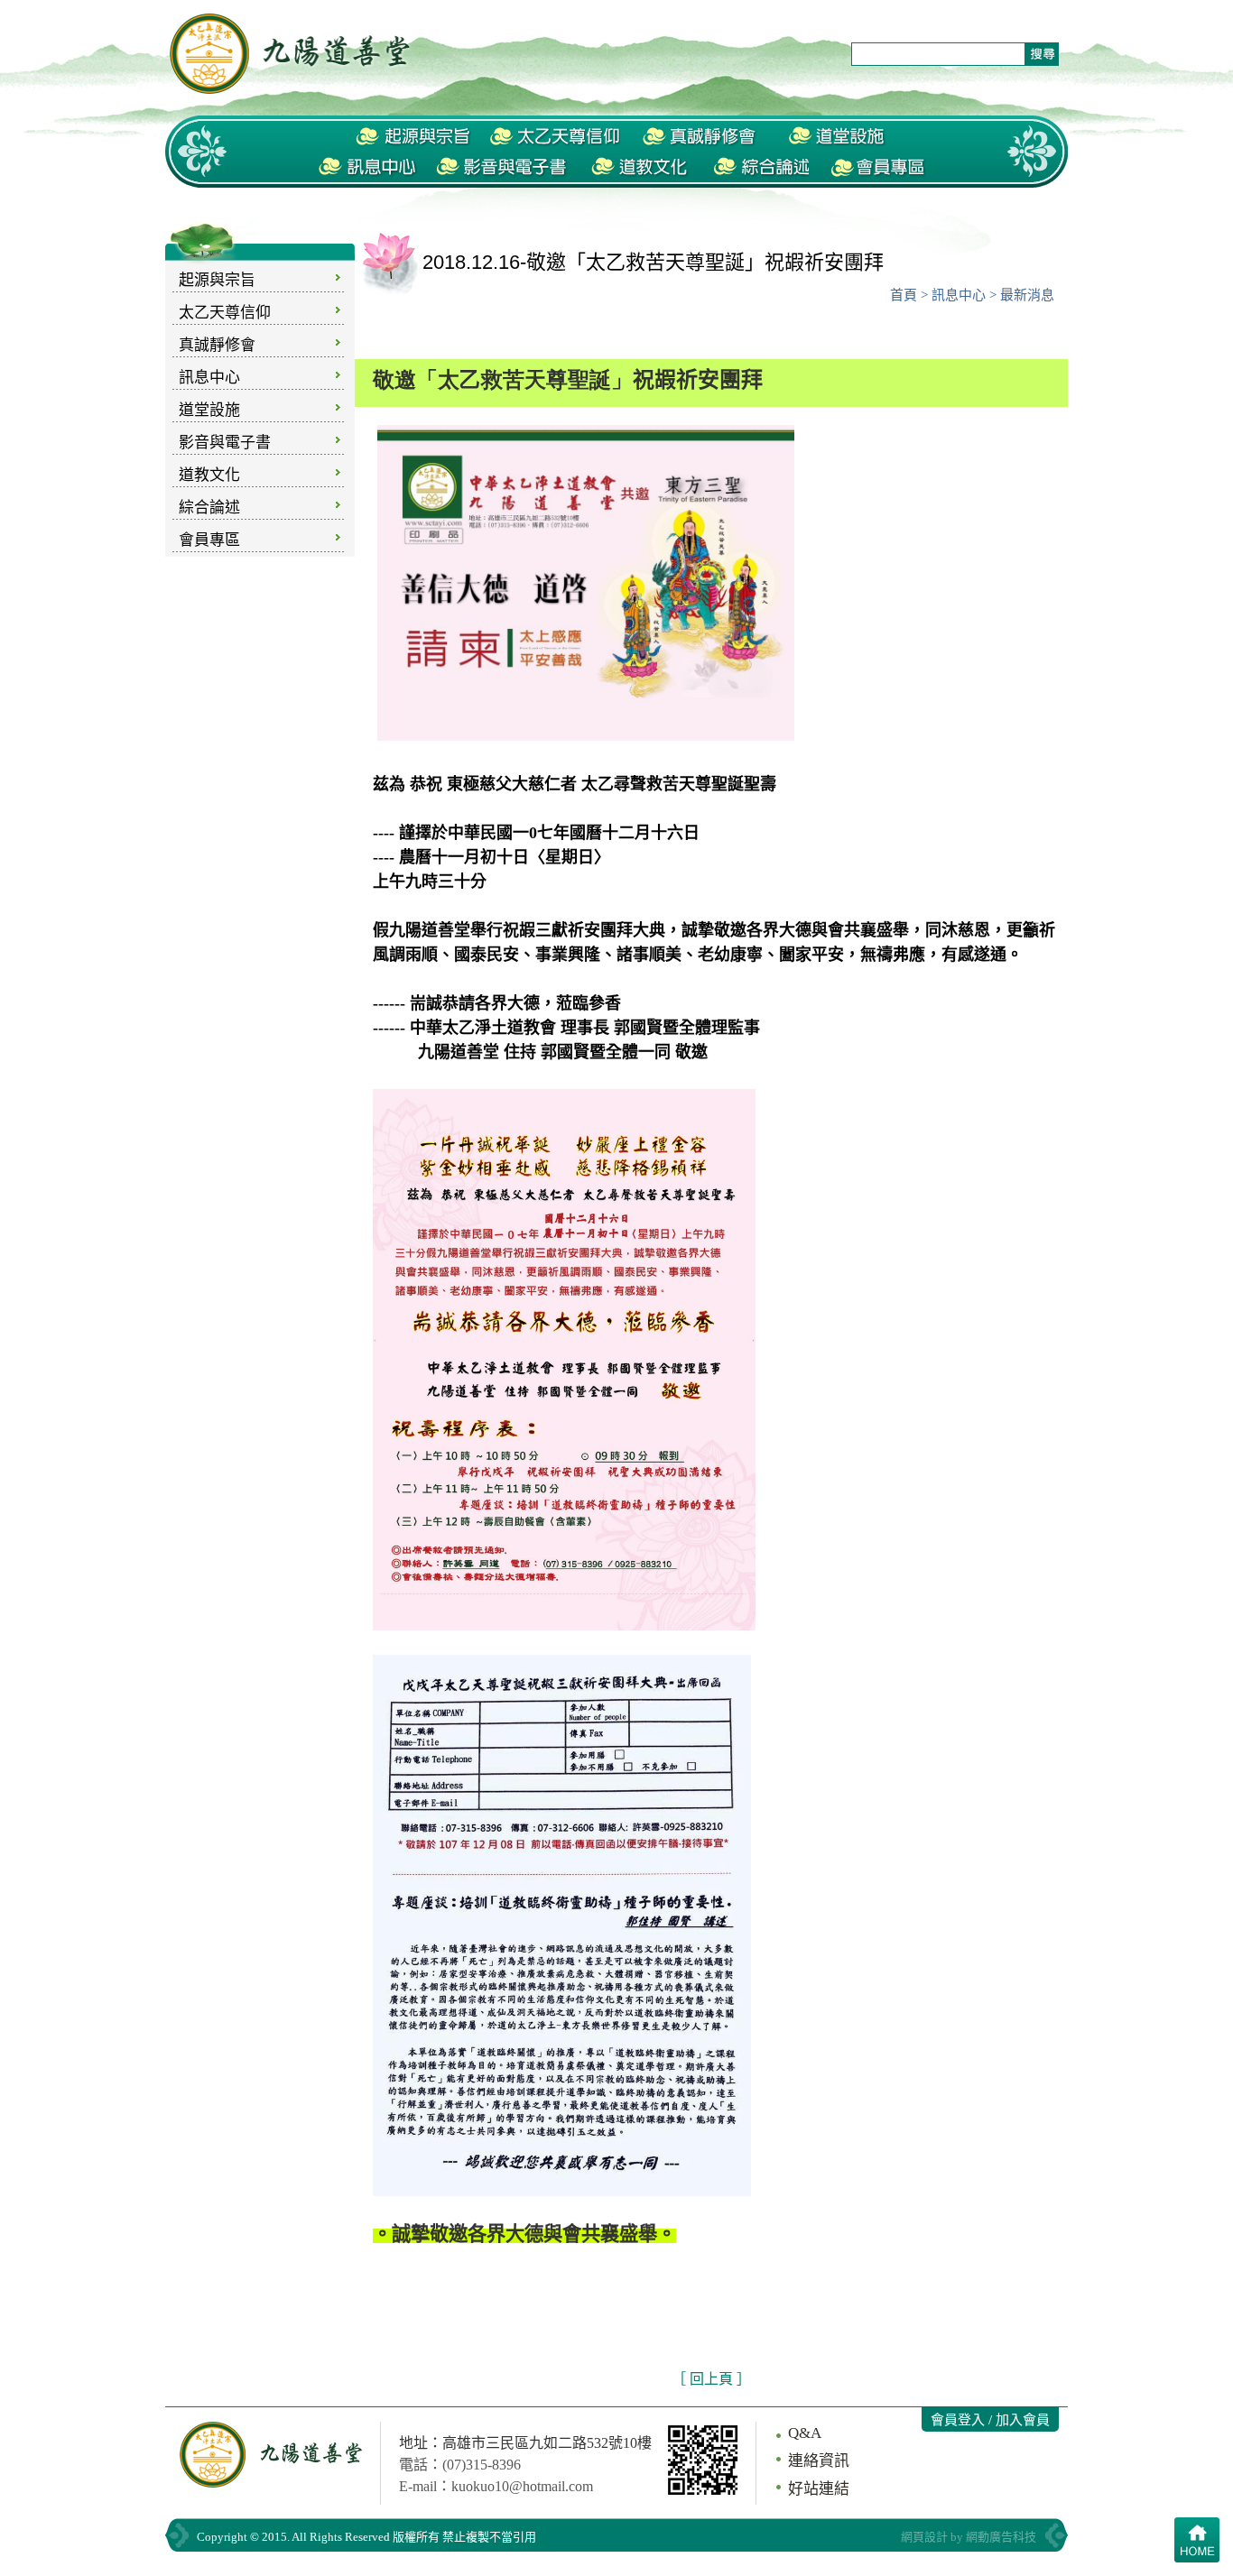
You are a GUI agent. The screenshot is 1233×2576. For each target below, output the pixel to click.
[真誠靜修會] (701, 137)
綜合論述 (209, 508)
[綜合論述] (759, 168)
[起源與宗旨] (413, 137)
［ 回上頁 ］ (711, 2379)
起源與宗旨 (217, 280)
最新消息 (1027, 295)
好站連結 (819, 2489)
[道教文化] (641, 168)
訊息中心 (209, 378)
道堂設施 (209, 410)
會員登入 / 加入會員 (990, 2420)
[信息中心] (368, 168)
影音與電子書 (225, 443)
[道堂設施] (838, 137)
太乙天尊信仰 (225, 313)
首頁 (904, 295)
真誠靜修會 (217, 345)
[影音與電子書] (505, 168)
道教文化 (209, 475)
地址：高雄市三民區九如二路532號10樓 (525, 2443)
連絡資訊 (819, 2461)
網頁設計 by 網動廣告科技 (969, 2537)
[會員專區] (879, 168)
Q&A (805, 2433)
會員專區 (209, 540)
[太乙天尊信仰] (555, 137)
